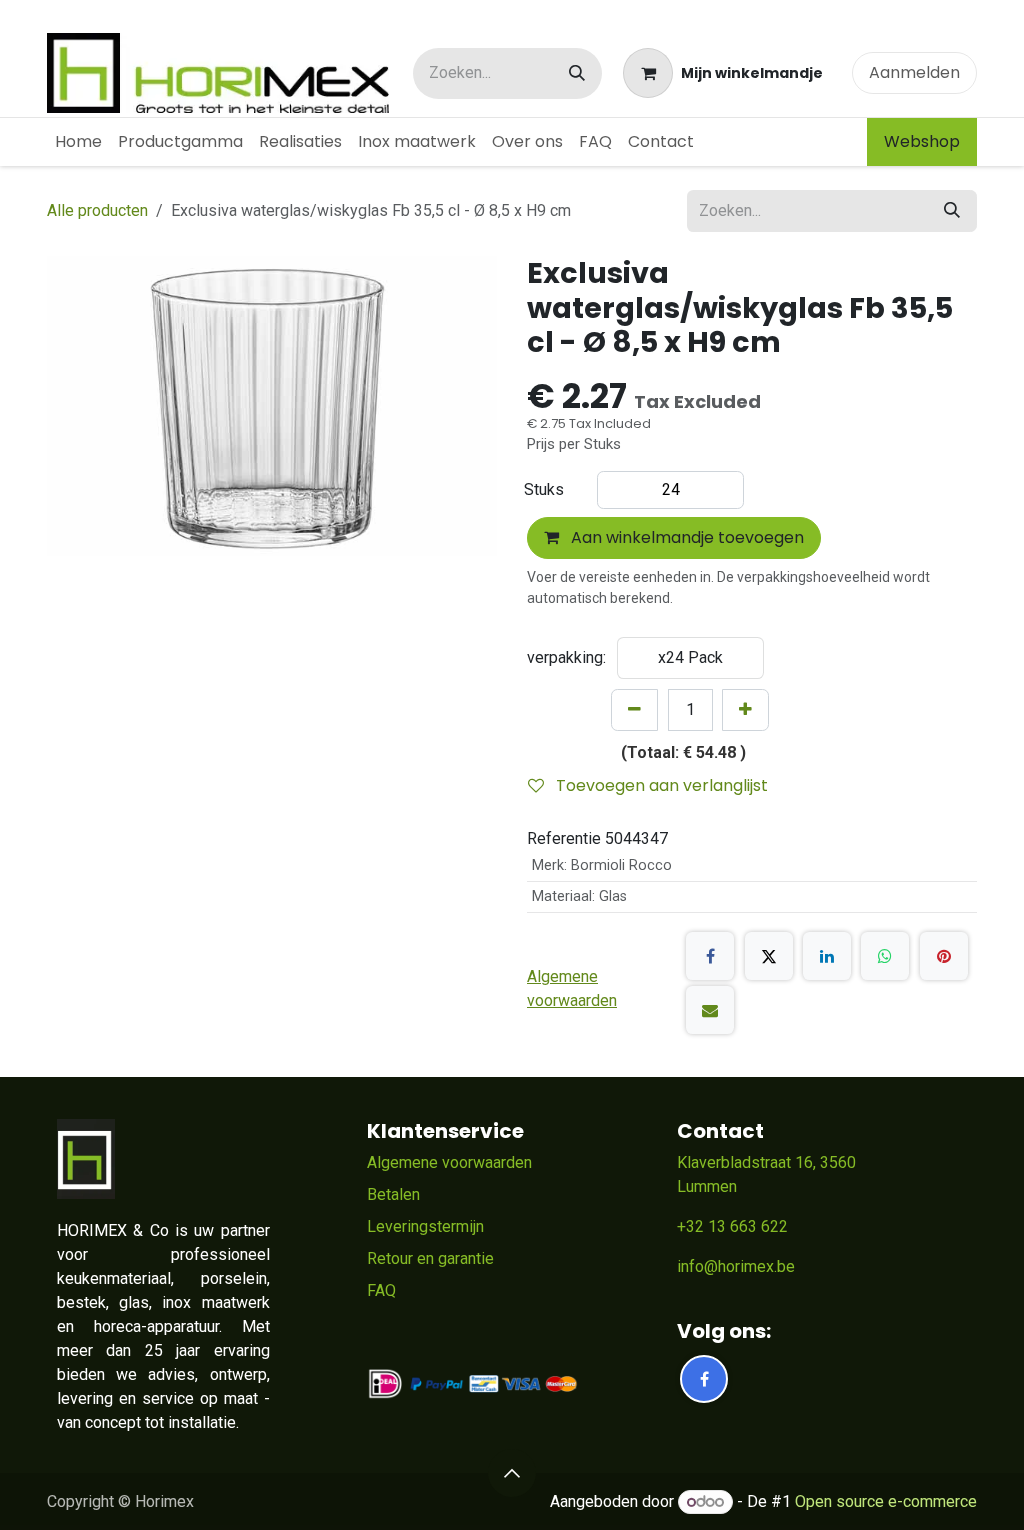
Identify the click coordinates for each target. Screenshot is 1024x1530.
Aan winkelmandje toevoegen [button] (685, 537)
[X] (769, 956)
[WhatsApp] (885, 956)
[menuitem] (78, 142)
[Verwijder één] (634, 710)
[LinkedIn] (827, 956)
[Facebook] (710, 956)
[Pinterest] (944, 956)
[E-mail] (710, 1010)
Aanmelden (914, 72)
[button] (512, 1473)
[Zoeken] (577, 73)
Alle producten (97, 210)
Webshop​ (922, 141)
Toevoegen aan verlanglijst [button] (660, 785)
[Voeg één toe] (745, 710)
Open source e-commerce (886, 1501)
